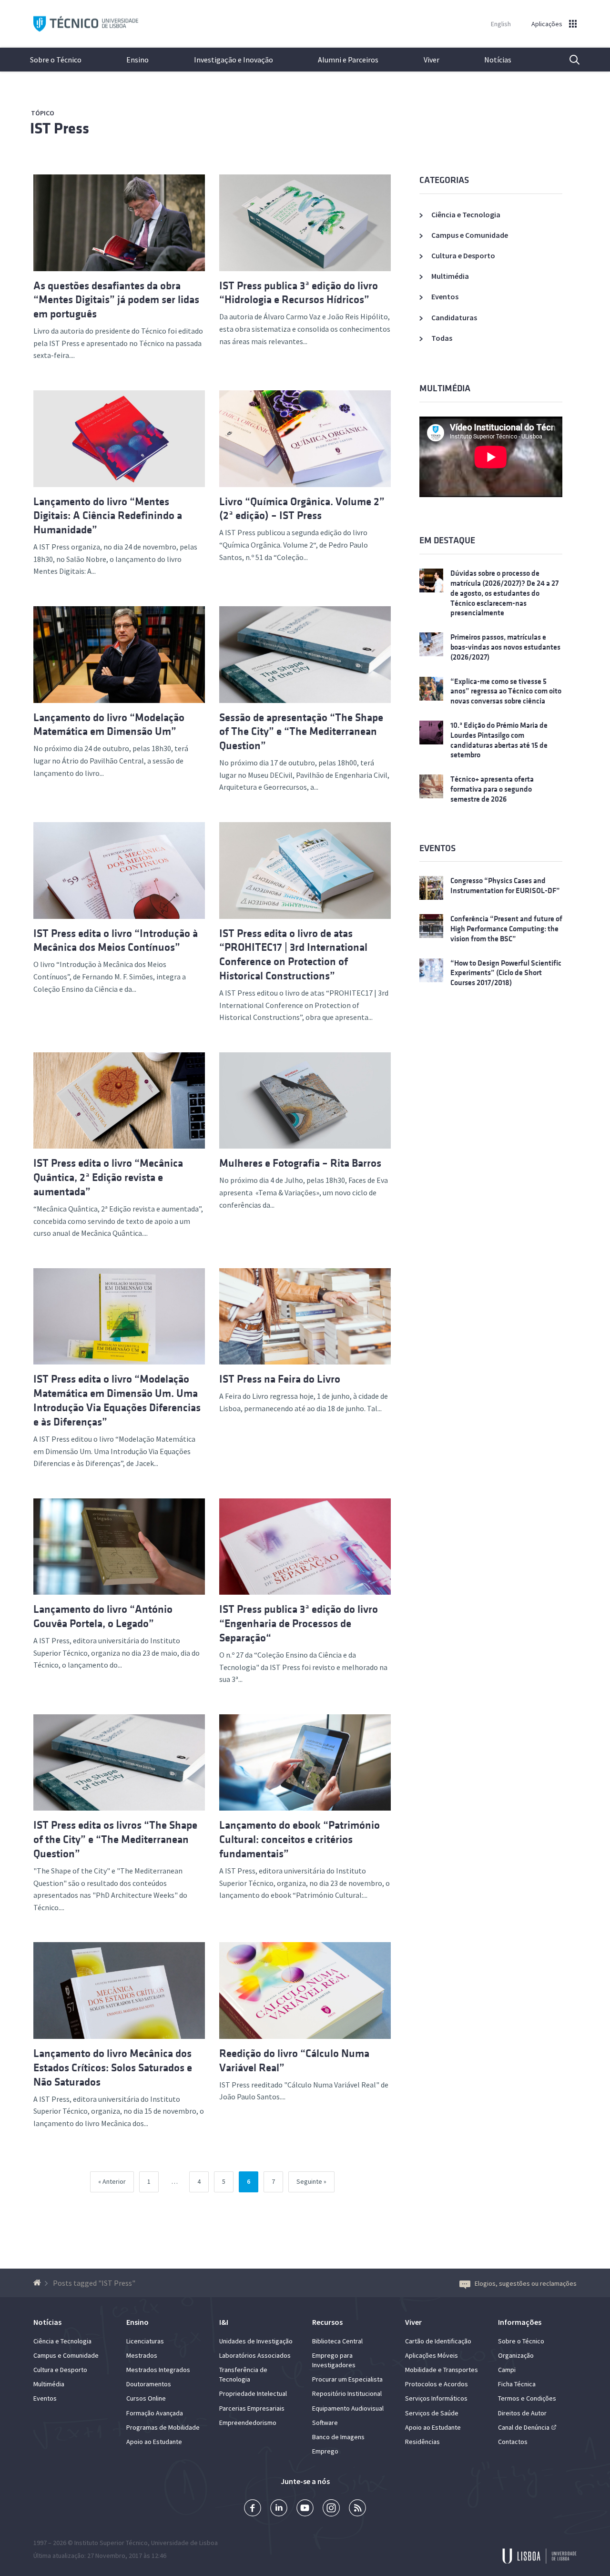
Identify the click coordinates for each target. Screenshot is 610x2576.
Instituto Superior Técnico (111, 2543)
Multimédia (450, 276)
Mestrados (142, 2355)
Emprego (325, 2451)
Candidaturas (454, 317)
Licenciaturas (145, 2341)
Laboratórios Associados (255, 2355)
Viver (432, 60)
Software (325, 2423)
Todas (442, 338)
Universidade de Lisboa (184, 2543)
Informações (520, 2322)
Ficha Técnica (517, 2384)
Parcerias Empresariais (252, 2408)
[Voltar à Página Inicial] (38, 2283)
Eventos (445, 296)
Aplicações (547, 24)
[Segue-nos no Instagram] (331, 2509)
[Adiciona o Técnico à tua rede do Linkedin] (279, 2509)
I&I (224, 2322)
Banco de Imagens (338, 2437)
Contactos (513, 2442)
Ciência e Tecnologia (466, 214)
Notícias (498, 60)
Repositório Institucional (347, 2393)
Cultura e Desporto (463, 255)
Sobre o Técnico (56, 60)
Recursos (327, 2322)
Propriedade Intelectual (253, 2393)
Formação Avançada (155, 2413)
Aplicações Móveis (432, 2355)
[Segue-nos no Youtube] (305, 2509)
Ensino (137, 60)
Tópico (43, 113)
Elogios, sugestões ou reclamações (526, 2283)
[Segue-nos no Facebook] (253, 2509)
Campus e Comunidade (470, 235)
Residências (422, 2442)
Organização (516, 2355)
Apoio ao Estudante (154, 2442)
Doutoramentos (149, 2384)
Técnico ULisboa (86, 24)
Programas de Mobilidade (163, 2427)
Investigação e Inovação (234, 60)
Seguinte (309, 2181)
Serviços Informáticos (436, 2398)
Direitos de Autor (522, 2413)
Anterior (114, 2181)
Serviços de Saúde (432, 2413)
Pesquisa (569, 60)
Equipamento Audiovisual (348, 2408)
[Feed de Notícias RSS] (357, 2509)
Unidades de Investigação (256, 2341)
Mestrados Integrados (158, 2370)
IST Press (60, 128)
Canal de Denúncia (524, 2427)
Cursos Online (146, 2398)
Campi (507, 2370)
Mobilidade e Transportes (442, 2370)
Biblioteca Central (337, 2341)
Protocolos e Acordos (437, 2384)
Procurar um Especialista (347, 2379)
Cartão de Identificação (438, 2341)
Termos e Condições (527, 2398)
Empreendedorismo (248, 2423)
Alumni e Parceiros (348, 60)
